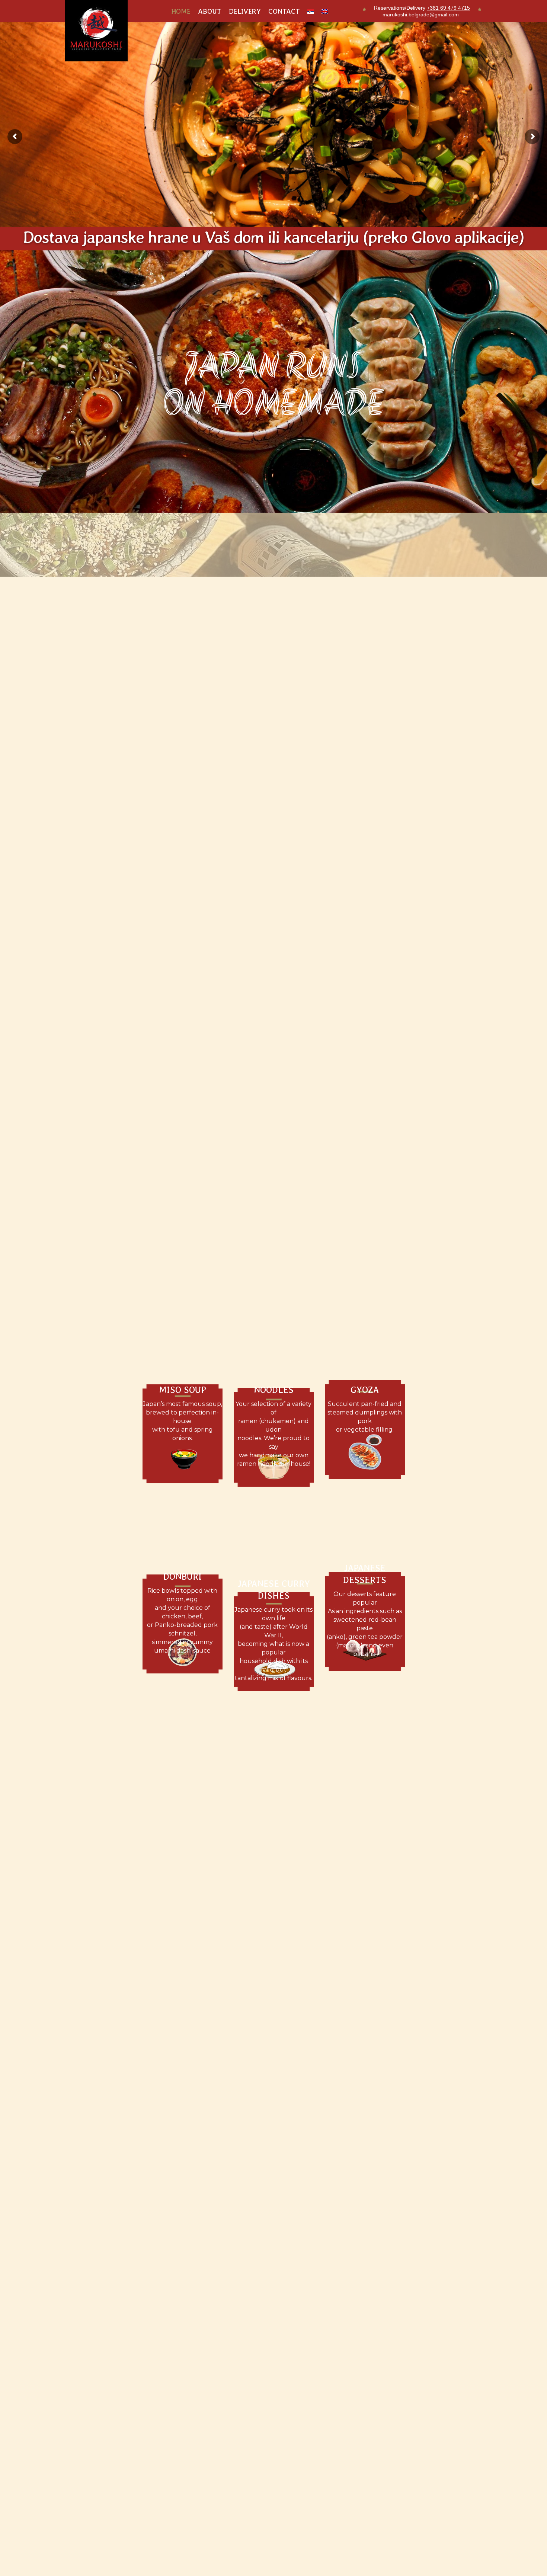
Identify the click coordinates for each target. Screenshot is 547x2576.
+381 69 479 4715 (448, 8)
